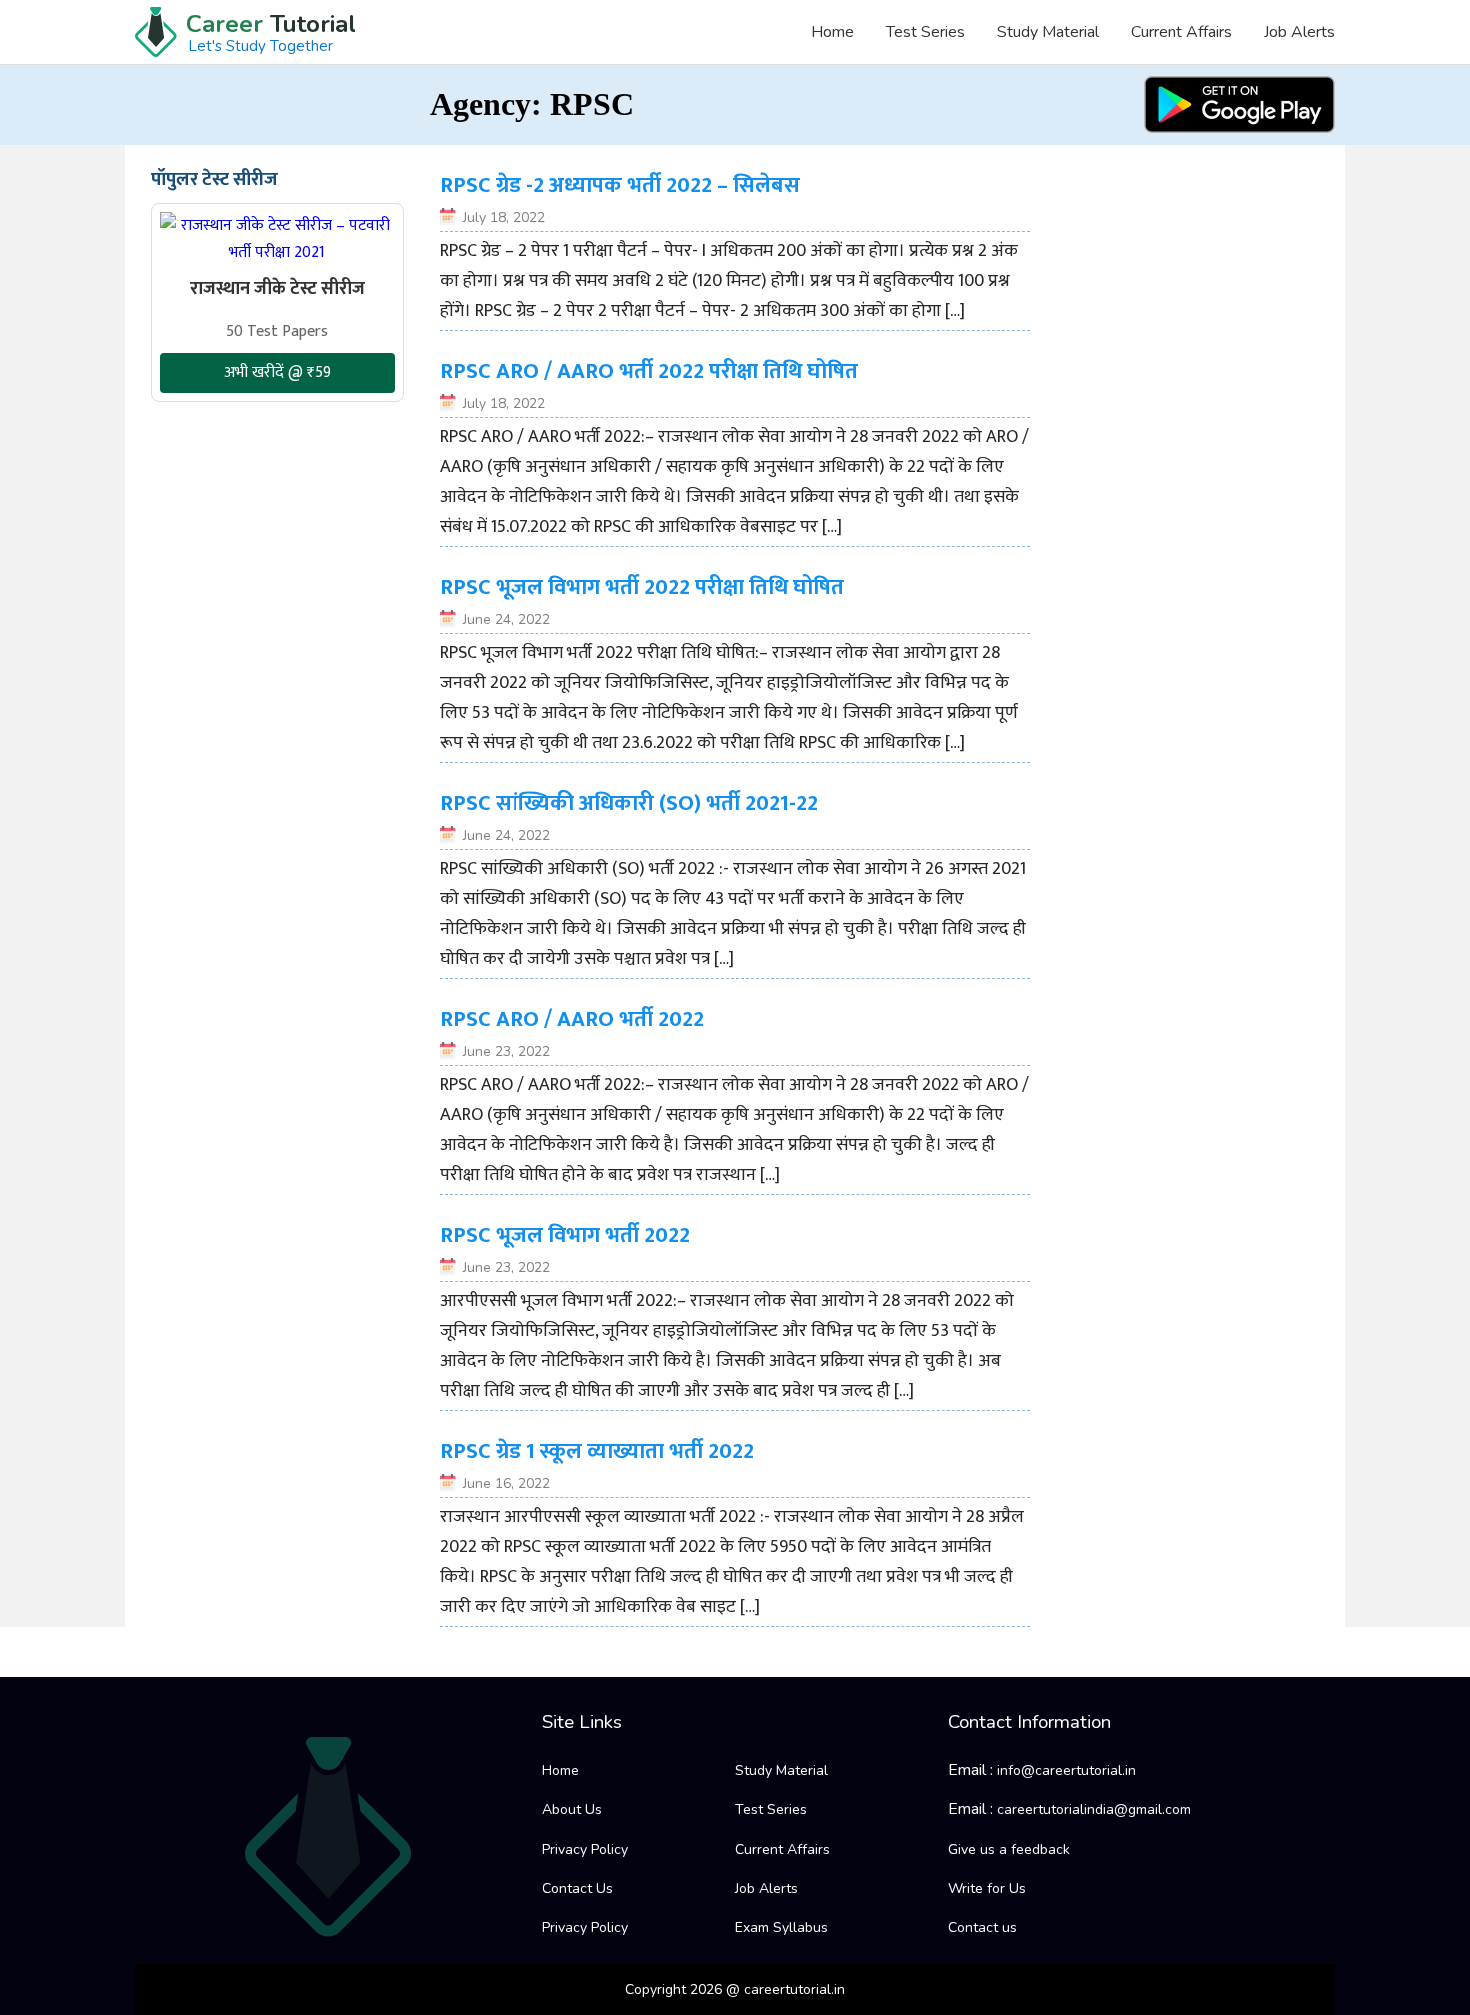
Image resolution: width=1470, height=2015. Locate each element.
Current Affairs (1181, 32)
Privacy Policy (585, 1849)
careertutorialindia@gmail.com (1094, 1809)
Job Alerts (1299, 32)
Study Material (1048, 32)
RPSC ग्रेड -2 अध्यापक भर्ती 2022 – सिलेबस (620, 185)
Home (832, 32)
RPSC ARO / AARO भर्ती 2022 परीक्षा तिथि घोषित (649, 371)
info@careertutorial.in (1066, 1770)
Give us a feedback (1009, 1849)
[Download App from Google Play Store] (1239, 104)
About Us (572, 1809)
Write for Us (987, 1888)
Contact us (982, 1927)
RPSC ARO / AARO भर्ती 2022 (572, 1019)
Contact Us (577, 1888)
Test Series (925, 32)
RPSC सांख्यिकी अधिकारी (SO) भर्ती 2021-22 (629, 803)
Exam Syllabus (781, 1927)
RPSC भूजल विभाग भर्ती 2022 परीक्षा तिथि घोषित (642, 587)
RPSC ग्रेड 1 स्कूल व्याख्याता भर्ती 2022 (597, 1451)
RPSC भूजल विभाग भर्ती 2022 (565, 1235)
